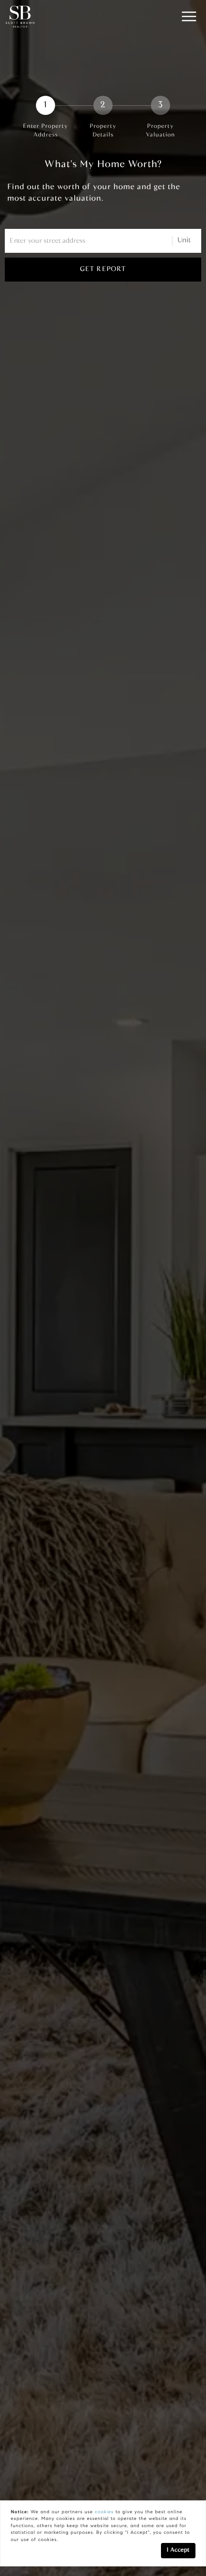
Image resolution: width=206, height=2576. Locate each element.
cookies (104, 2512)
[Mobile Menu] (189, 17)
